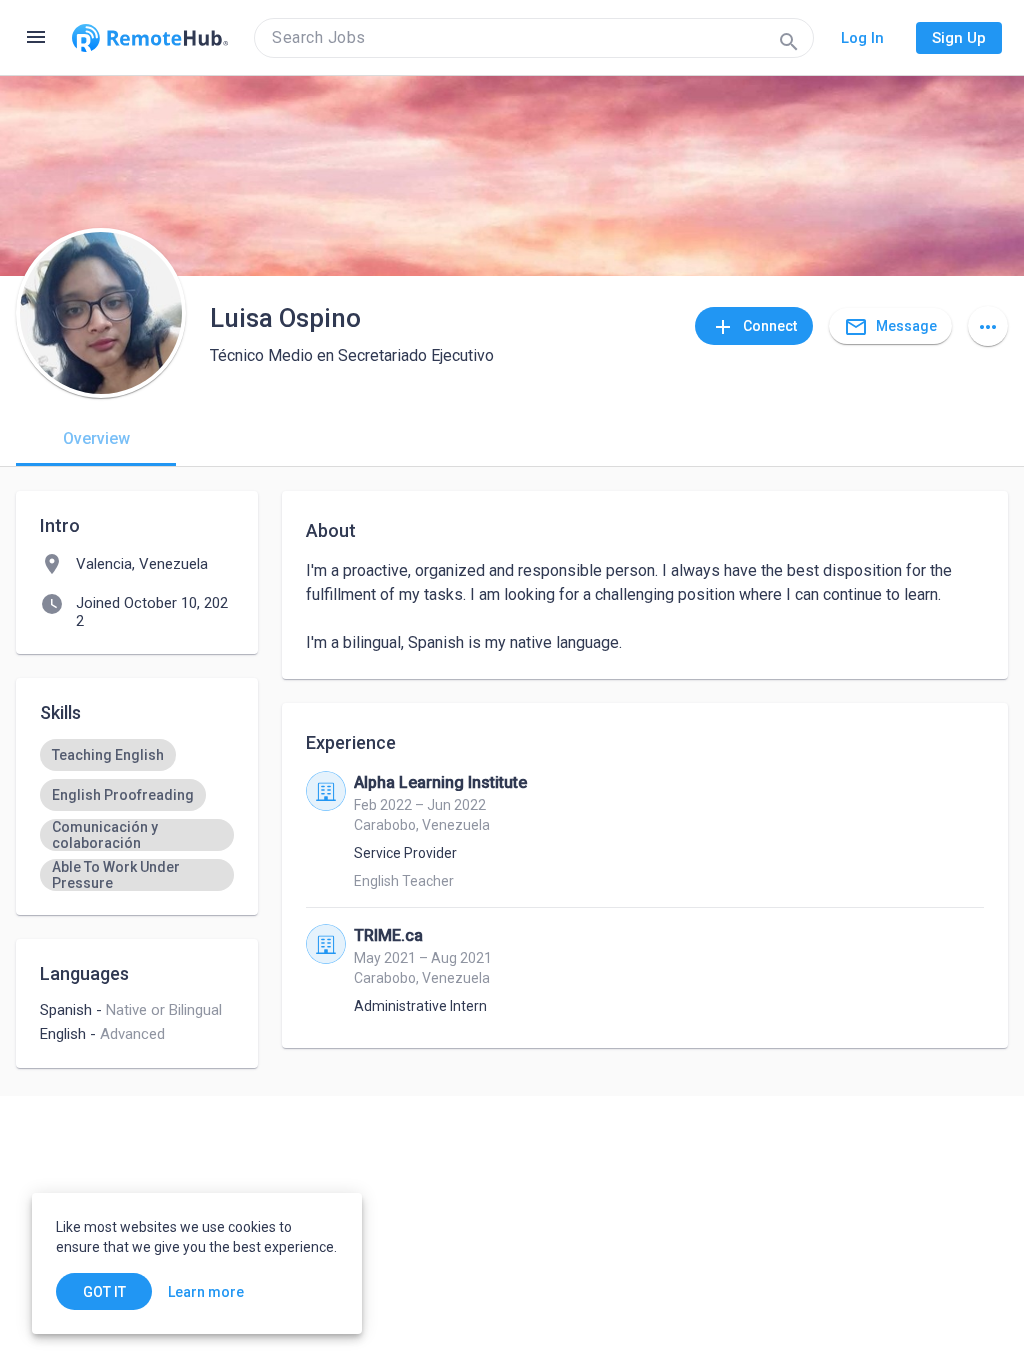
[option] (108, 755)
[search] (534, 38)
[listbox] (137, 815)
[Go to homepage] (150, 38)
